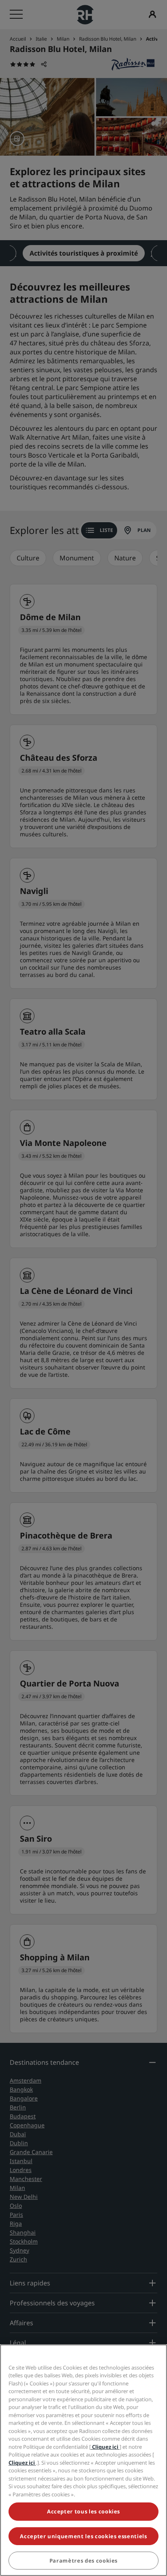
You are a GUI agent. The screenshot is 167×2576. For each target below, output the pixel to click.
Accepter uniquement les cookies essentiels (83, 2536)
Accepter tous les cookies (83, 2511)
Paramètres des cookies (83, 2561)
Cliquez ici (105, 2447)
